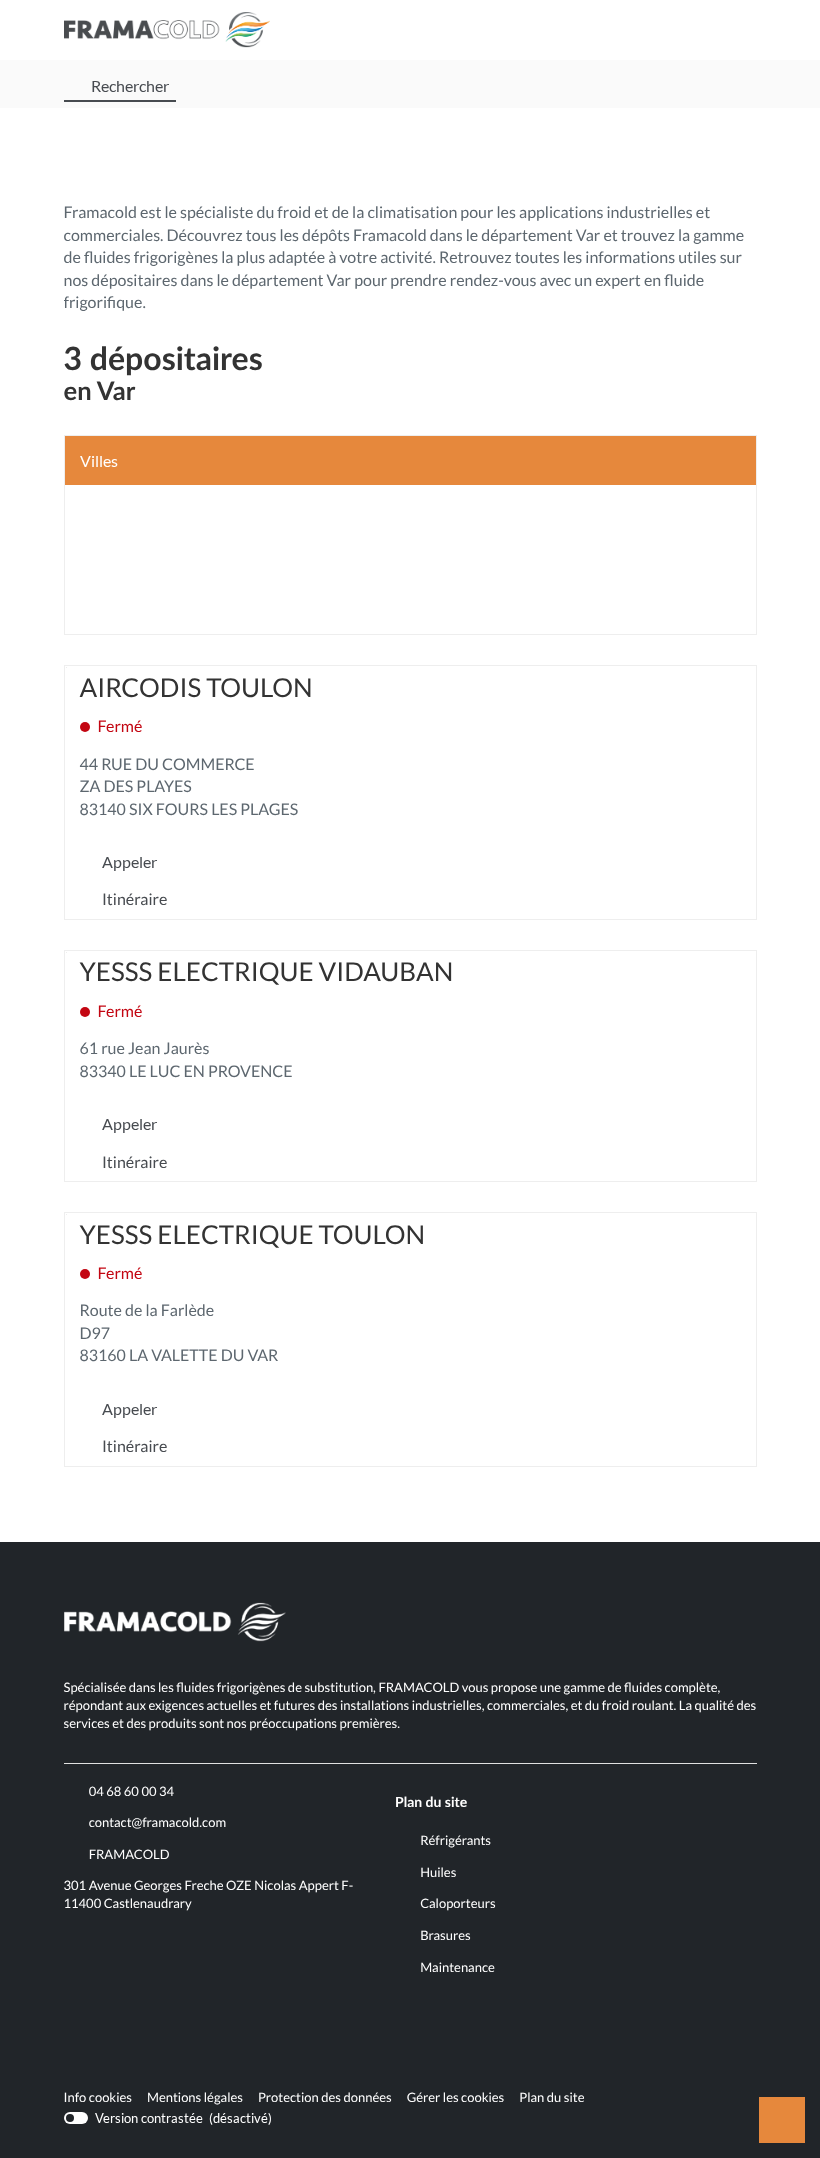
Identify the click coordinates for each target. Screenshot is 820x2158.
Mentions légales (195, 2098)
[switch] (168, 2118)
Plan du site (551, 2097)
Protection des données (325, 2098)
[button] (737, 30)
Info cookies (98, 2098)
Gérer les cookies (456, 2097)
